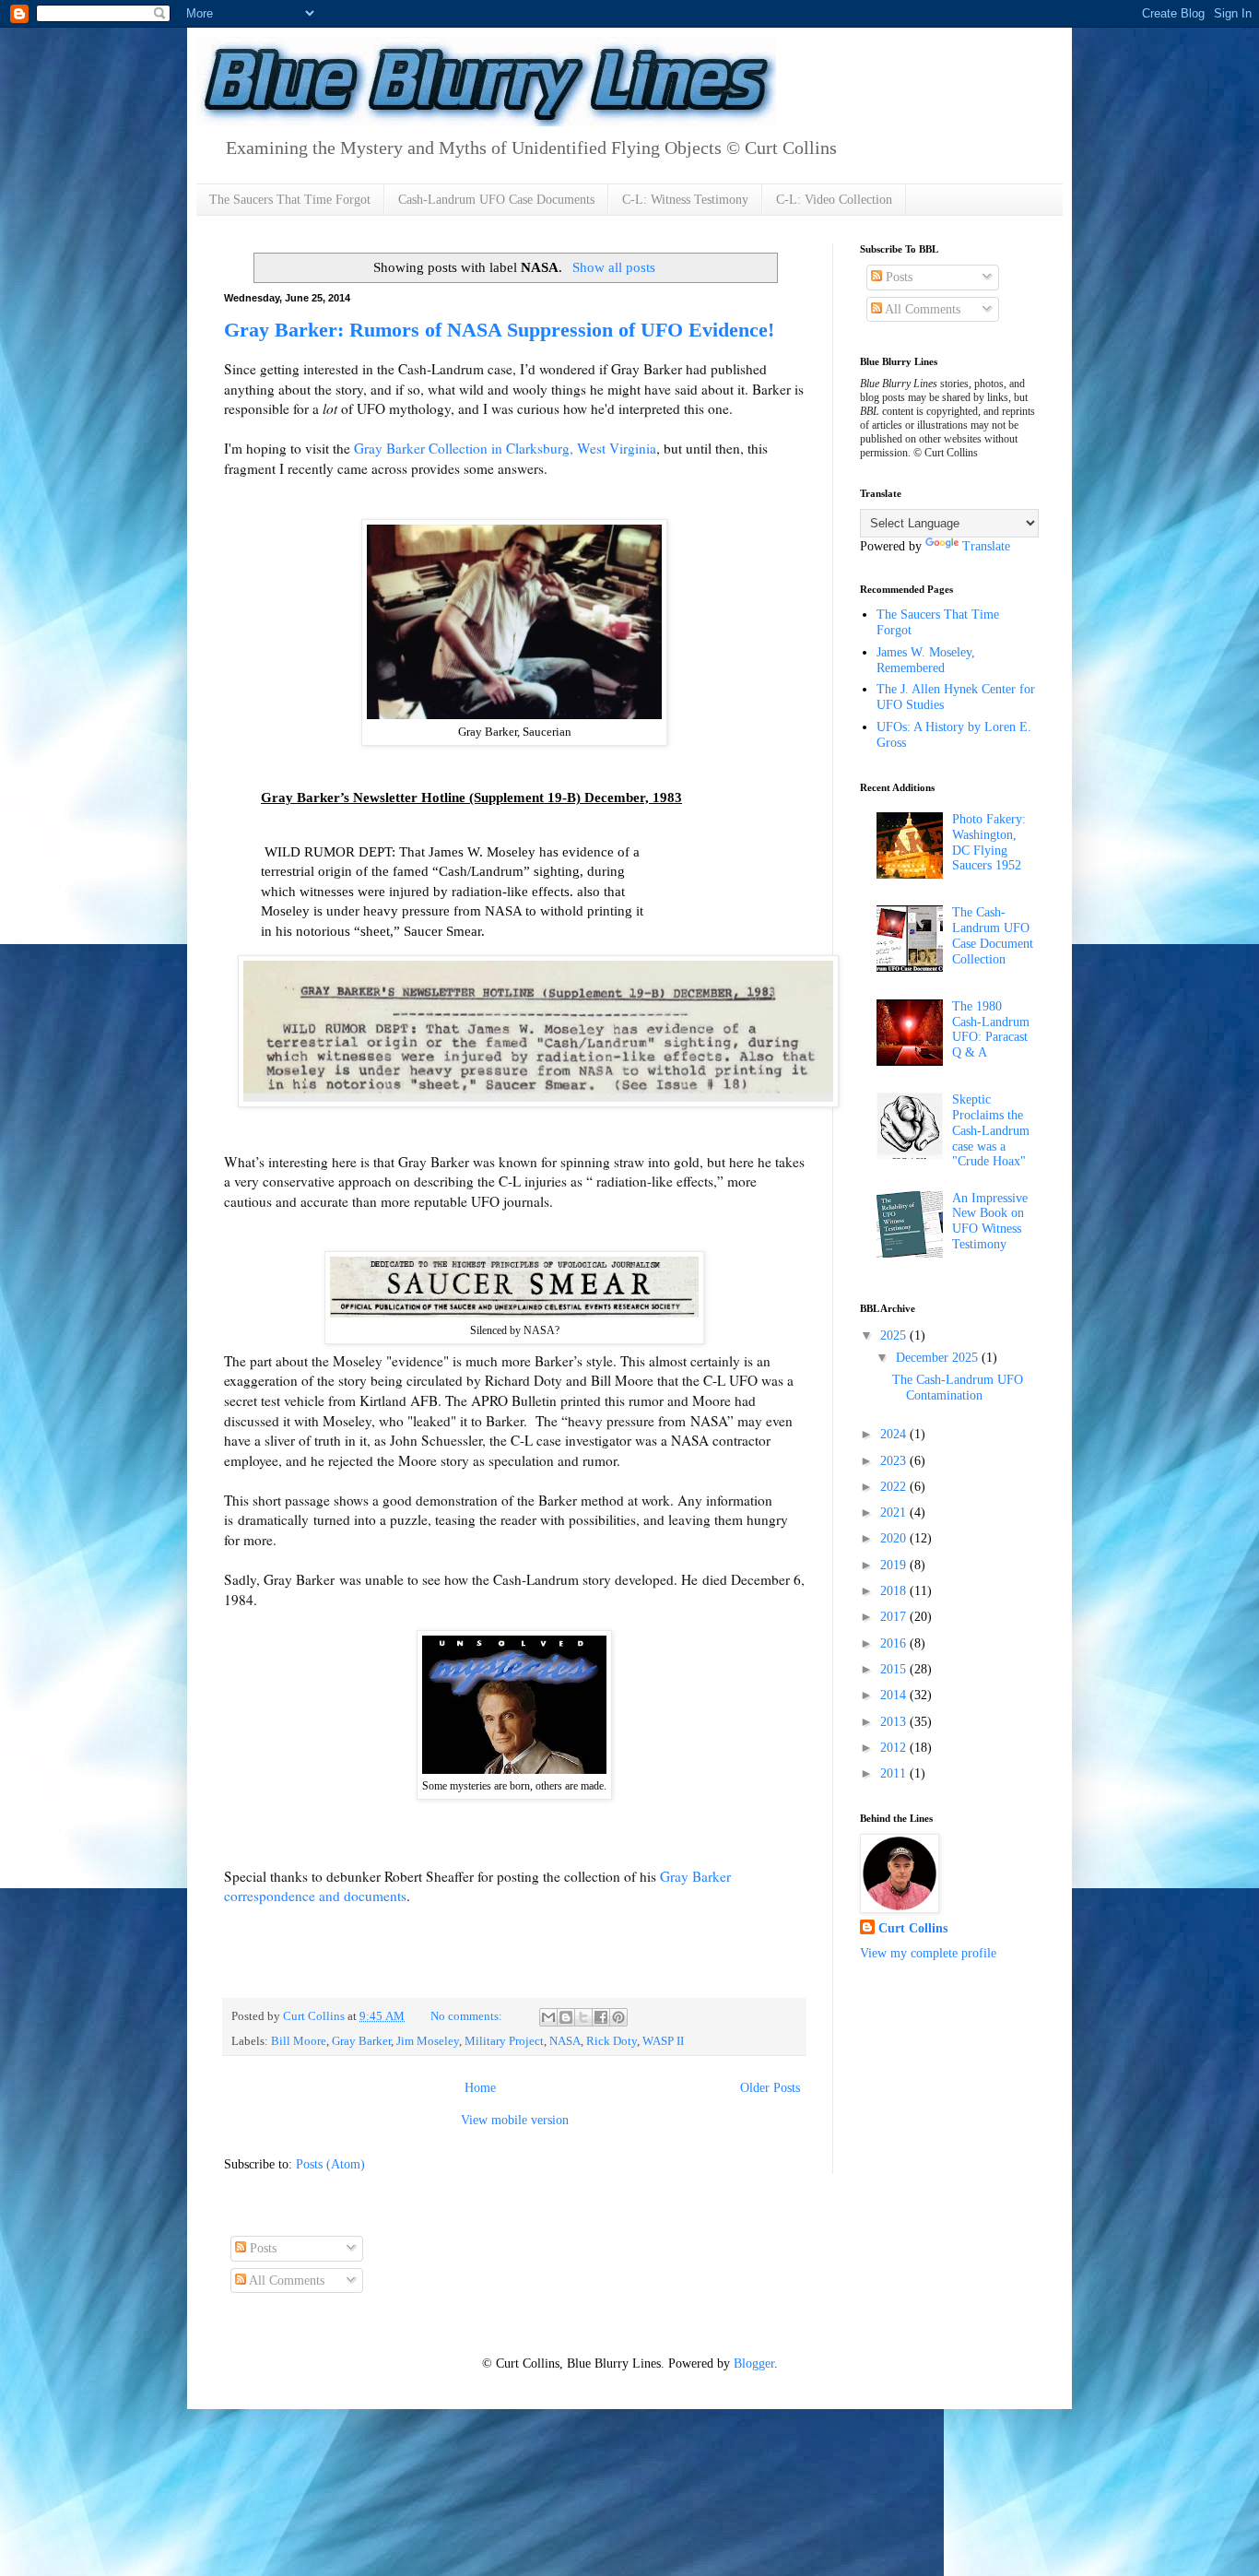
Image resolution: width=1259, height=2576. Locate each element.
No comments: (468, 2016)
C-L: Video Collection (834, 200)
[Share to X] (583, 2017)
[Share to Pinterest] (618, 2017)
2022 (895, 1487)
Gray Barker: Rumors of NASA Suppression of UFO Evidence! (499, 330)
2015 (895, 1669)
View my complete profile (928, 1953)
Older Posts (770, 2088)
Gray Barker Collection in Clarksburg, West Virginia (505, 448)
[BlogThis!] (566, 2017)
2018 (895, 1591)
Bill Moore (299, 2041)
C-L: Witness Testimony (685, 200)
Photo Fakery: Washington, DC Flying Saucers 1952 (989, 842)
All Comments (921, 309)
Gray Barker (361, 2041)
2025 (895, 1335)
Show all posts (613, 267)
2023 (895, 1461)
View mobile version (515, 2120)
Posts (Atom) (330, 2164)
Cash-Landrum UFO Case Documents (496, 200)
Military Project (504, 2041)
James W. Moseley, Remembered (926, 660)
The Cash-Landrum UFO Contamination (958, 1388)
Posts (897, 277)
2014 (895, 1695)
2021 (895, 1513)
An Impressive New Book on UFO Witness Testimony (990, 1221)
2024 (895, 1434)
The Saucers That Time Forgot (290, 200)
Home (480, 2088)
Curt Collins (913, 1928)
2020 (895, 1538)
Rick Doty (612, 2041)
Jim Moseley (428, 2041)
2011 (895, 1773)
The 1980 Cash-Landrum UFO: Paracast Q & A (991, 1029)
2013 (895, 1722)
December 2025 (939, 1358)
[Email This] (548, 2017)
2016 (895, 1643)
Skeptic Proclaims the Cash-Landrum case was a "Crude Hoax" (991, 1130)
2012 (895, 1748)
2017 (895, 1617)
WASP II (663, 2041)
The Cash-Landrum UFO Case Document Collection (993, 935)
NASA (565, 2041)
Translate (986, 546)
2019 (895, 1565)
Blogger (754, 2363)
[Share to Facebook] (601, 2017)
